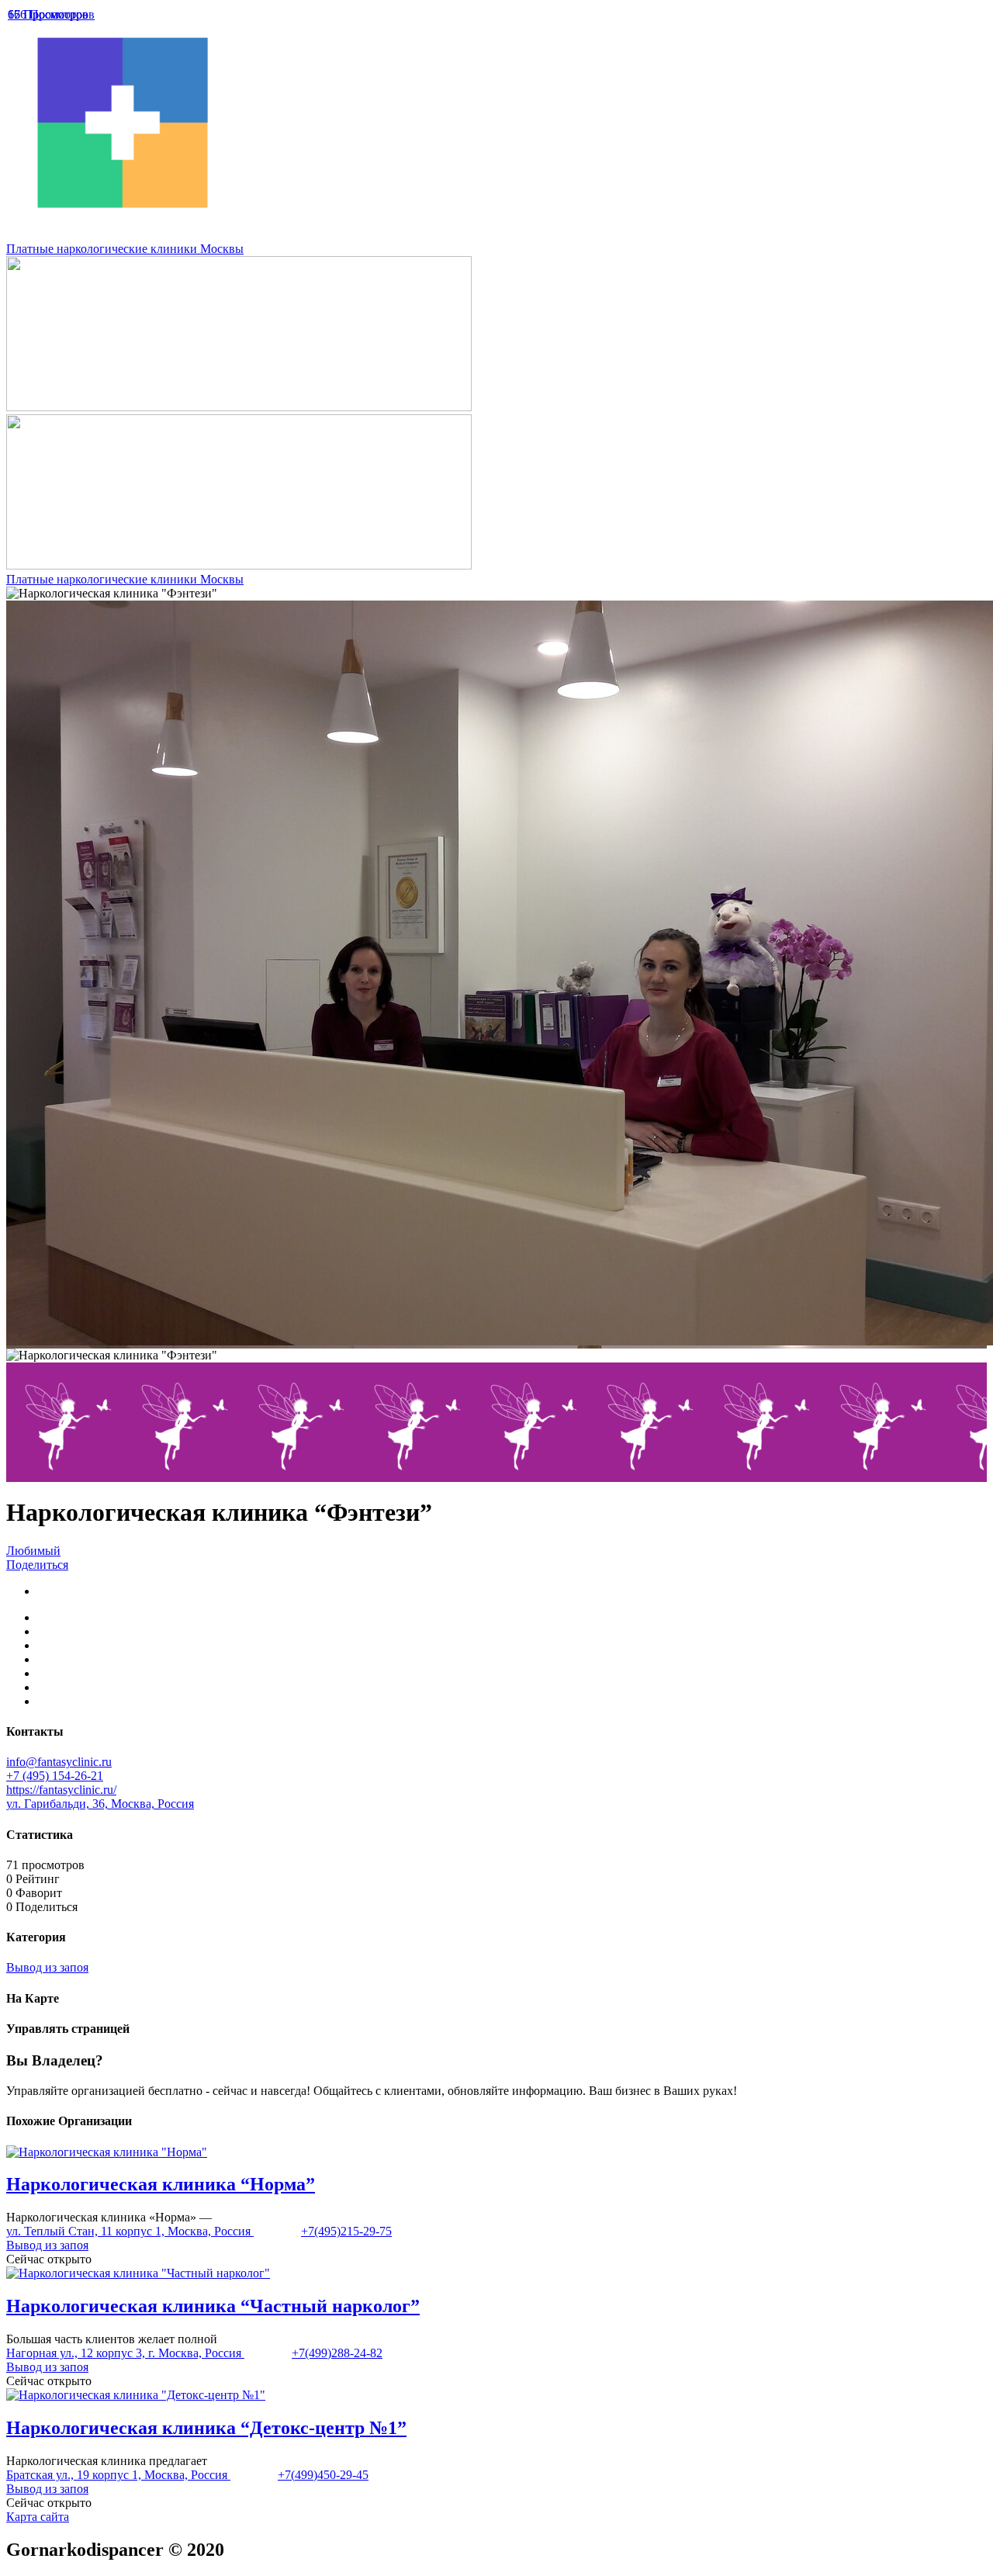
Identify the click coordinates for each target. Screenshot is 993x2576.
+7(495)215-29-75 (346, 2231)
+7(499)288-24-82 (337, 2353)
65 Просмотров (48, 14)
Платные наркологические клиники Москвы (125, 249)
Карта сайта (38, 2517)
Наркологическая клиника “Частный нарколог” (213, 2306)
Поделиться (37, 1565)
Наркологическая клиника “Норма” (161, 2184)
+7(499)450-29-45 (323, 2475)
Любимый (33, 1551)
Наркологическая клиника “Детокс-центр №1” (206, 2428)
